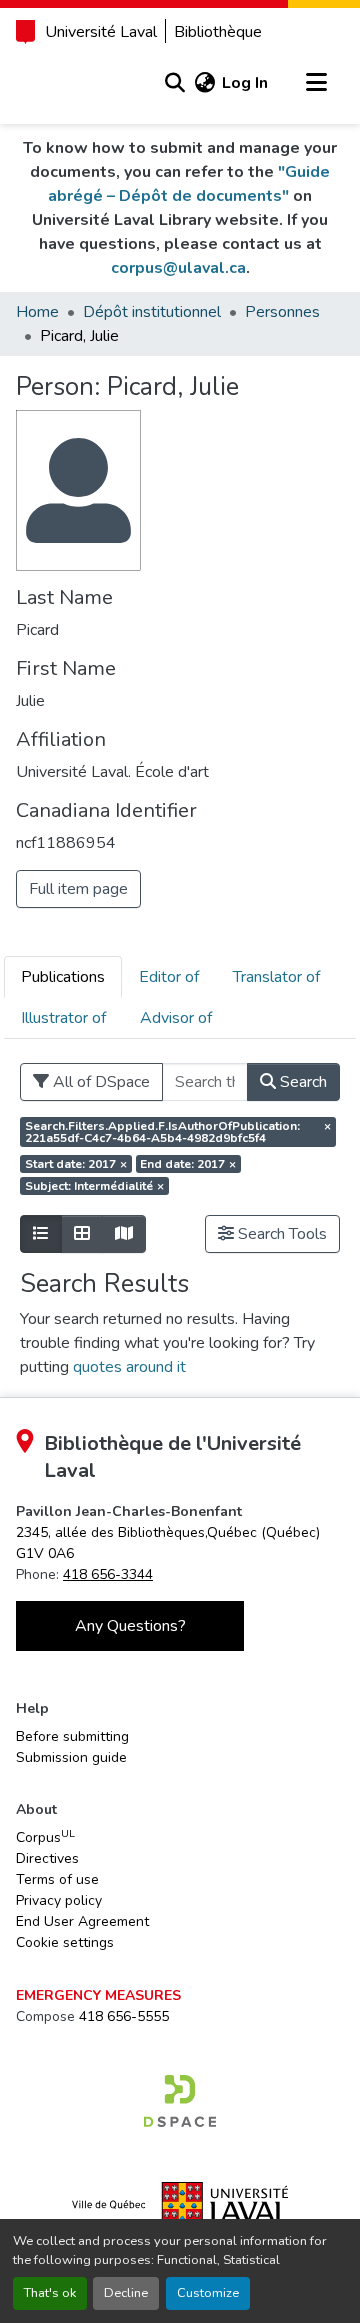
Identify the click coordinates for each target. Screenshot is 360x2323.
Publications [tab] (63, 977)
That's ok (50, 2293)
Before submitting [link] (72, 1736)
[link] (180, 2101)
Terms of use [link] (57, 1879)
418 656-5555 (124, 2016)
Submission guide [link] (71, 1757)
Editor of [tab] (169, 977)
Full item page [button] (78, 889)
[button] (174, 83)
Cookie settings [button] (65, 1942)
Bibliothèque (218, 32)
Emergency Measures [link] (98, 1995)
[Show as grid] (82, 1234)
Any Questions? (130, 1626)
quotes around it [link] (129, 1367)
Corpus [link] (45, 1837)
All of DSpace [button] (99, 1082)
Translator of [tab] (276, 977)
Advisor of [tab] (176, 1018)
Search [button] (301, 1082)
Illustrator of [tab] (63, 1018)
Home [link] (37, 312)
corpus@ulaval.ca (178, 268)
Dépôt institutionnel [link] (152, 312)
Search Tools (280, 1234)
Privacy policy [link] (59, 1900)
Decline (126, 2293)
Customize (208, 2293)
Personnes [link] (282, 312)
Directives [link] (47, 1858)
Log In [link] (245, 83)
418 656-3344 (108, 1574)
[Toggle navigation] (316, 83)
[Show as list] (41, 1234)
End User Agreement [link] (82, 1921)
